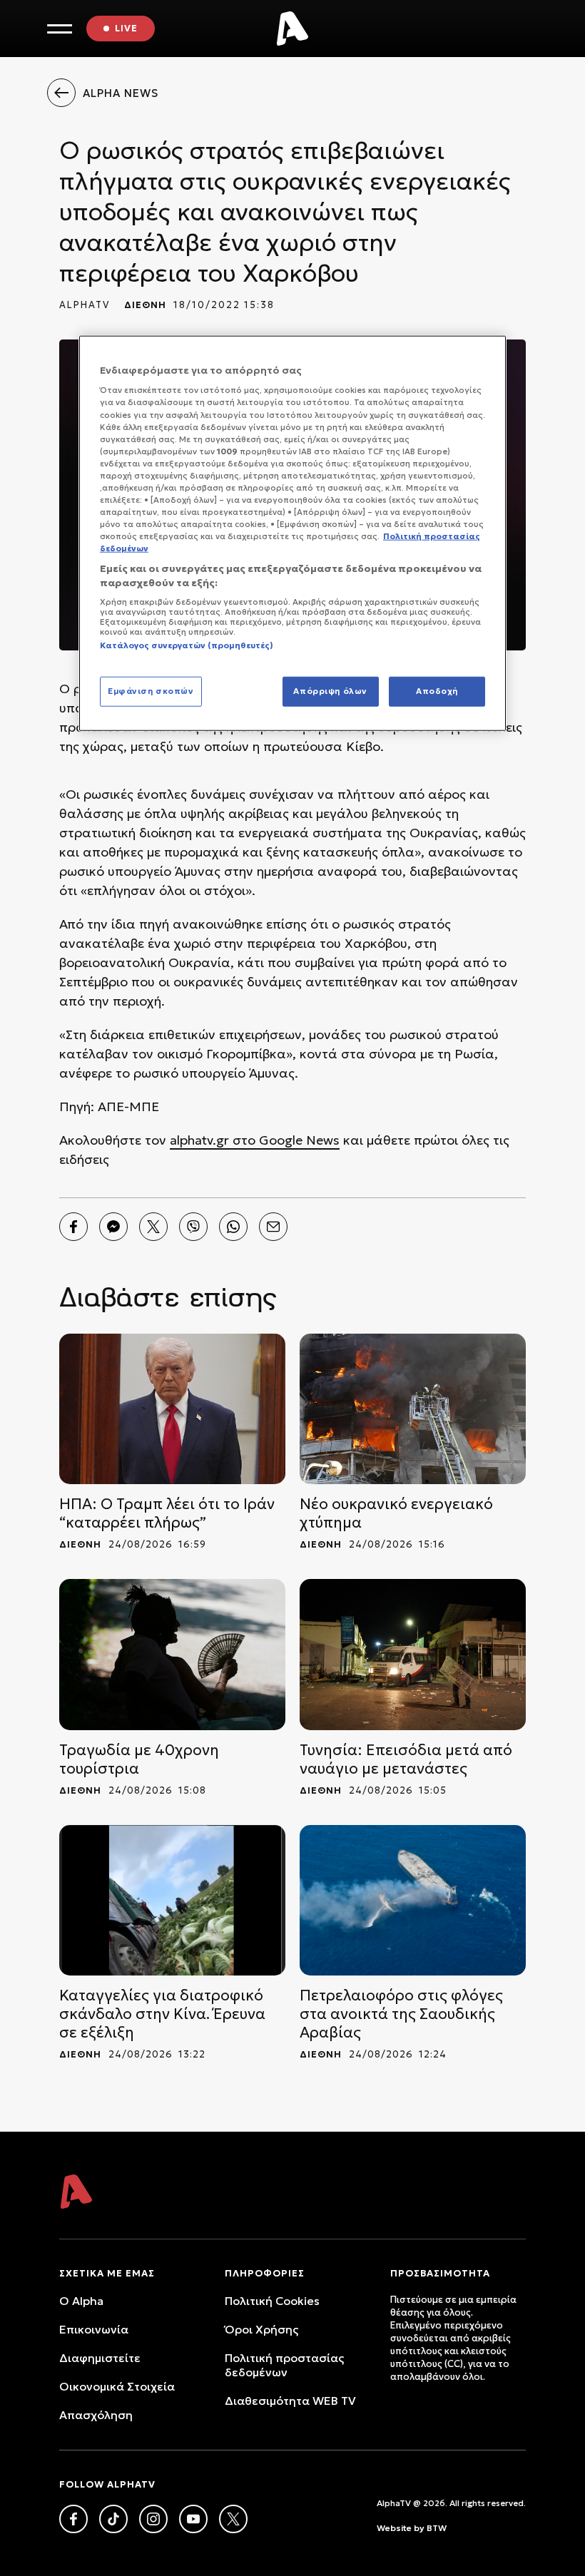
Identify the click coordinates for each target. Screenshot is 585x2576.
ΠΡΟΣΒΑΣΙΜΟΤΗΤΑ (440, 2273)
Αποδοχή (437, 691)
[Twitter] (153, 1227)
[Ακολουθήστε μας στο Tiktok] (113, 2519)
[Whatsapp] (233, 1227)
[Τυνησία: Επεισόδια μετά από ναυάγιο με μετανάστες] (413, 1654)
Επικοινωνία (94, 2329)
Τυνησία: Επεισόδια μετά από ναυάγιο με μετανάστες (406, 1759)
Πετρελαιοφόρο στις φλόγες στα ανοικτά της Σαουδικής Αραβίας (401, 2014)
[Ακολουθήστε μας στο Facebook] (73, 2519)
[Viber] (193, 1227)
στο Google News (284, 1140)
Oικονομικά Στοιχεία (117, 2386)
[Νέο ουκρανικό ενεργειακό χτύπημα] (413, 1409)
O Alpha (81, 2301)
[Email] (273, 1227)
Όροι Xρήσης (261, 2329)
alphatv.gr (199, 1140)
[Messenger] (113, 1227)
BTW (437, 2528)
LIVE (126, 28)
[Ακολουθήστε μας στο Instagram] (153, 2519)
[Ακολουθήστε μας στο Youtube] (193, 2519)
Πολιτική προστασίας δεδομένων (284, 2365)
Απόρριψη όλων (330, 691)
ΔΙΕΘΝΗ (145, 305)
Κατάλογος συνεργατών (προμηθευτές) (187, 645)
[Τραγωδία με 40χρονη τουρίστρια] (172, 1654)
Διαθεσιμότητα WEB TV (290, 2401)
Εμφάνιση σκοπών (151, 691)
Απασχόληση (96, 2415)
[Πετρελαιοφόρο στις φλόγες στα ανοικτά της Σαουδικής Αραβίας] (413, 1900)
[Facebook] (73, 1227)
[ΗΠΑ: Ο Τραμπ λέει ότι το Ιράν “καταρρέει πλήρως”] (172, 1409)
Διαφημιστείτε (100, 2358)
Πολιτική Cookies (272, 2301)
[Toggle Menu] (60, 29)
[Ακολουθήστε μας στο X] (233, 2519)
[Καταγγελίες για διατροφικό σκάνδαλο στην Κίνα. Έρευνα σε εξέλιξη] (172, 1900)
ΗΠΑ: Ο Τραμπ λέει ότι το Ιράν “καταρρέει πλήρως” (167, 1513)
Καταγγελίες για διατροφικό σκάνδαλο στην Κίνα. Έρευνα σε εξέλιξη (162, 2014)
